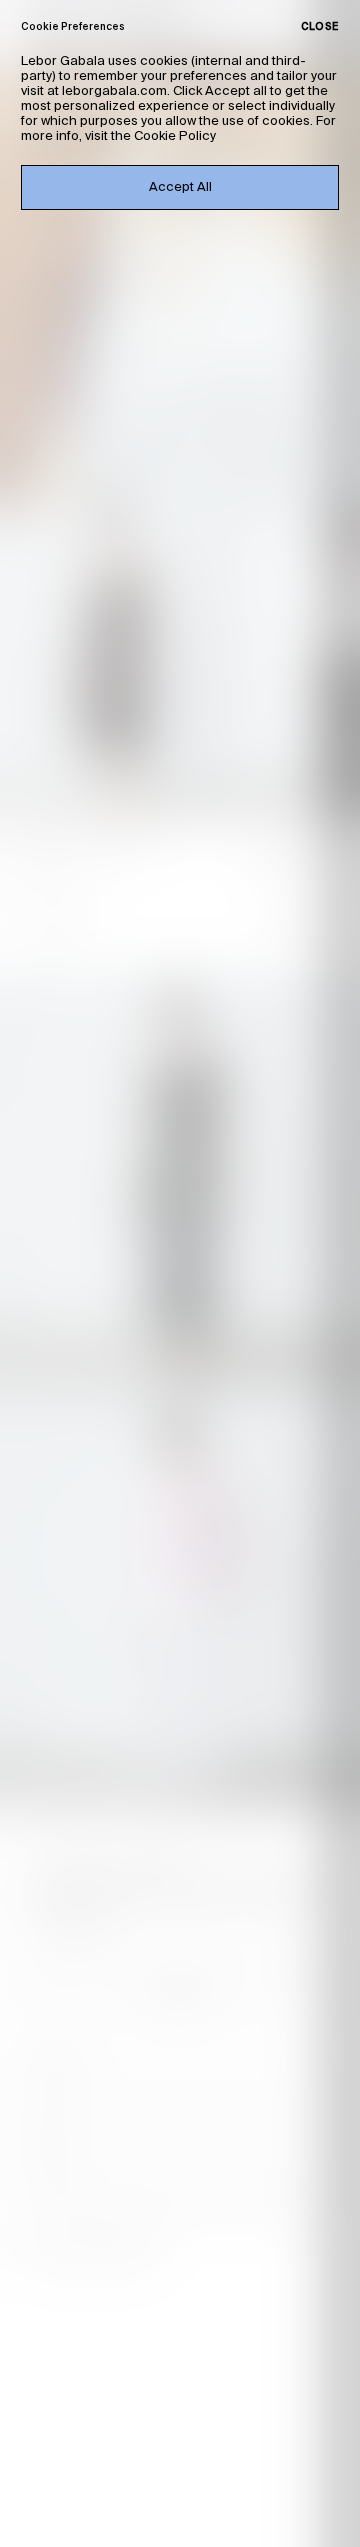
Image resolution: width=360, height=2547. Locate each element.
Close (320, 27)
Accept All (180, 187)
